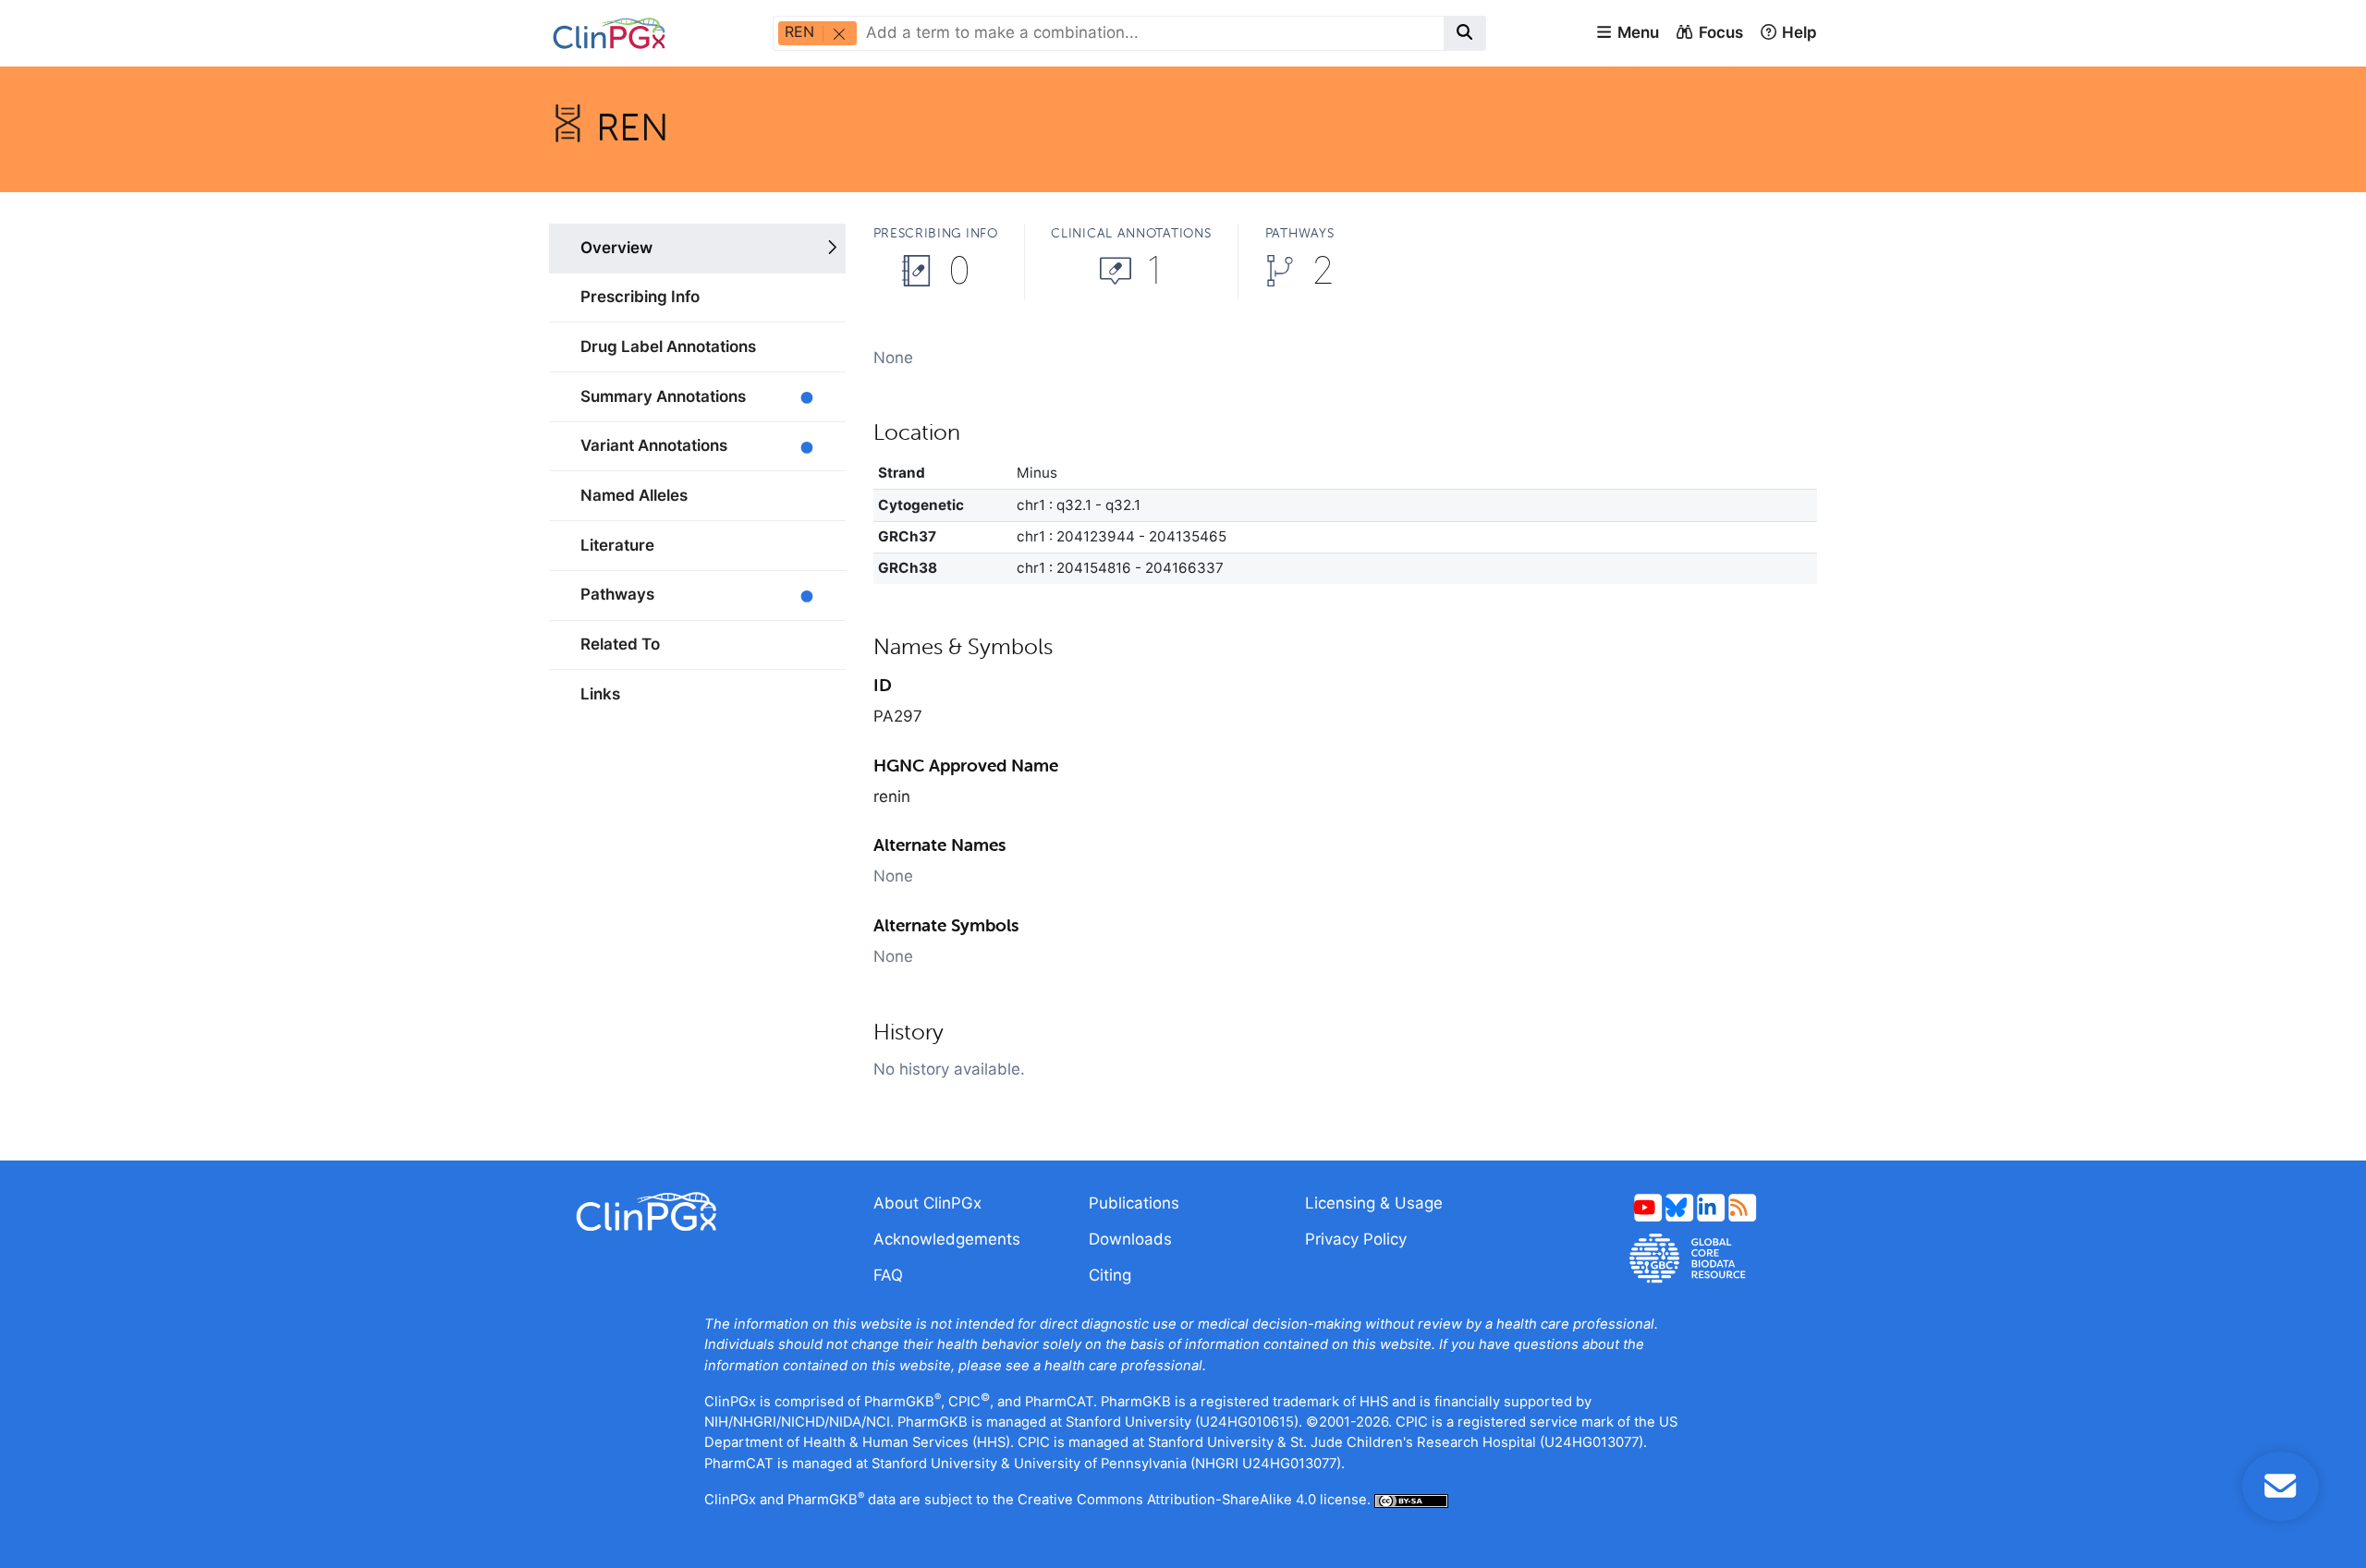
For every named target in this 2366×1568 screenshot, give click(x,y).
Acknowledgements (947, 1239)
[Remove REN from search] (838, 33)
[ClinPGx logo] (697, 1212)
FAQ (888, 1275)
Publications (1134, 1203)
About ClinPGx (927, 1203)
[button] (1627, 33)
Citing (1110, 1275)
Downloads (1130, 1239)
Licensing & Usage (1374, 1203)
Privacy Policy (1356, 1239)
